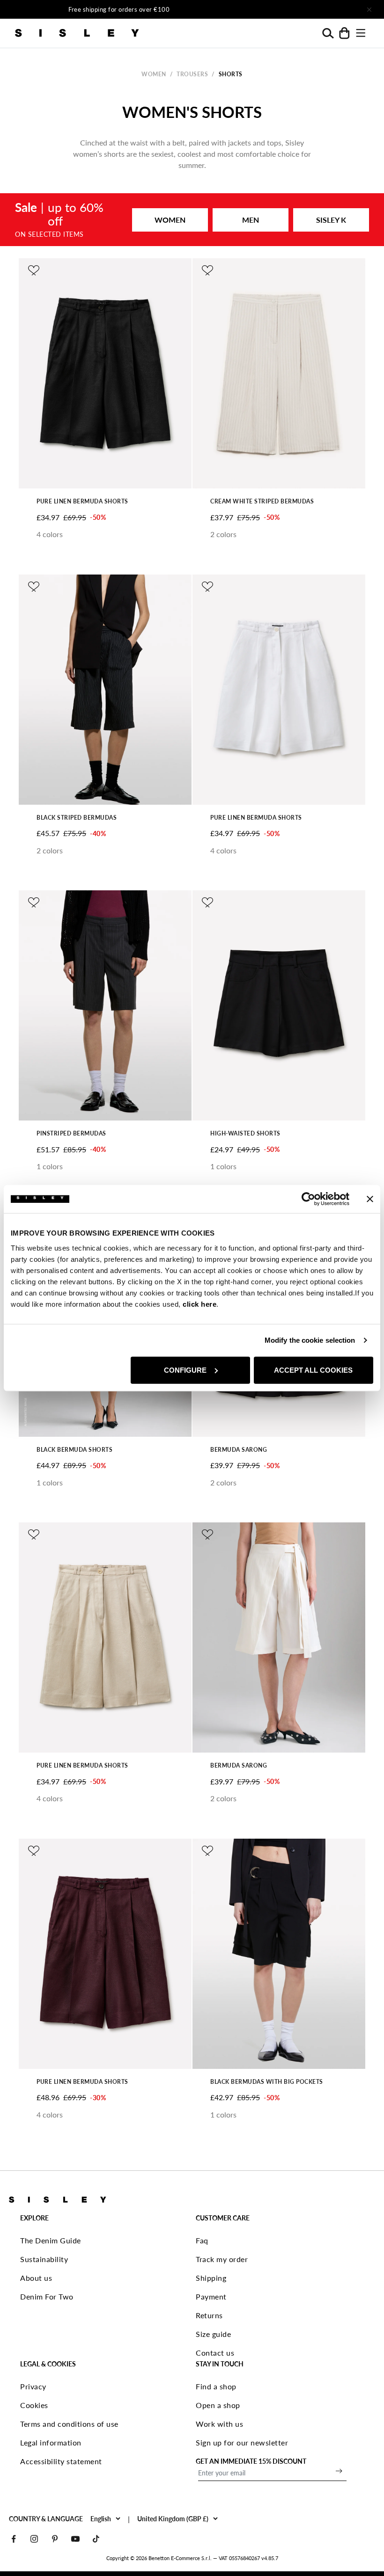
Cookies (34, 2405)
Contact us (215, 2353)
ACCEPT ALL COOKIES (313, 1370)
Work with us (219, 2424)
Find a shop (216, 2386)
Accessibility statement (61, 2461)
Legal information (51, 2442)
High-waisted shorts (245, 1133)
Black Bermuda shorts (74, 1450)
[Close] (369, 9)
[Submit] (339, 2471)
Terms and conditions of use (69, 2424)
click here (199, 1304)
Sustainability (44, 2259)
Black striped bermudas (77, 818)
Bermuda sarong (239, 1450)
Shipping (211, 2278)
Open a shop (218, 2405)
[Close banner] (370, 1199)
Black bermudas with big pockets (267, 2082)
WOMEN (170, 220)
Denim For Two (47, 2296)
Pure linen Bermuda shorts (82, 501)
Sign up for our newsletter (242, 2442)
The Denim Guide (51, 2240)
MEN (251, 220)
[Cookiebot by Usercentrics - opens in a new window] (308, 1199)
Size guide (213, 2334)
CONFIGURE (185, 1370)
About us (36, 2278)
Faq (202, 2240)
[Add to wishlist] (34, 270)
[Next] (293, 9)
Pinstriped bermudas (71, 1133)
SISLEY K (331, 220)
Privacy (33, 2386)
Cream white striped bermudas (262, 501)
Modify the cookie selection (310, 1340)
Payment (211, 2296)
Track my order (222, 2259)
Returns (209, 2315)
